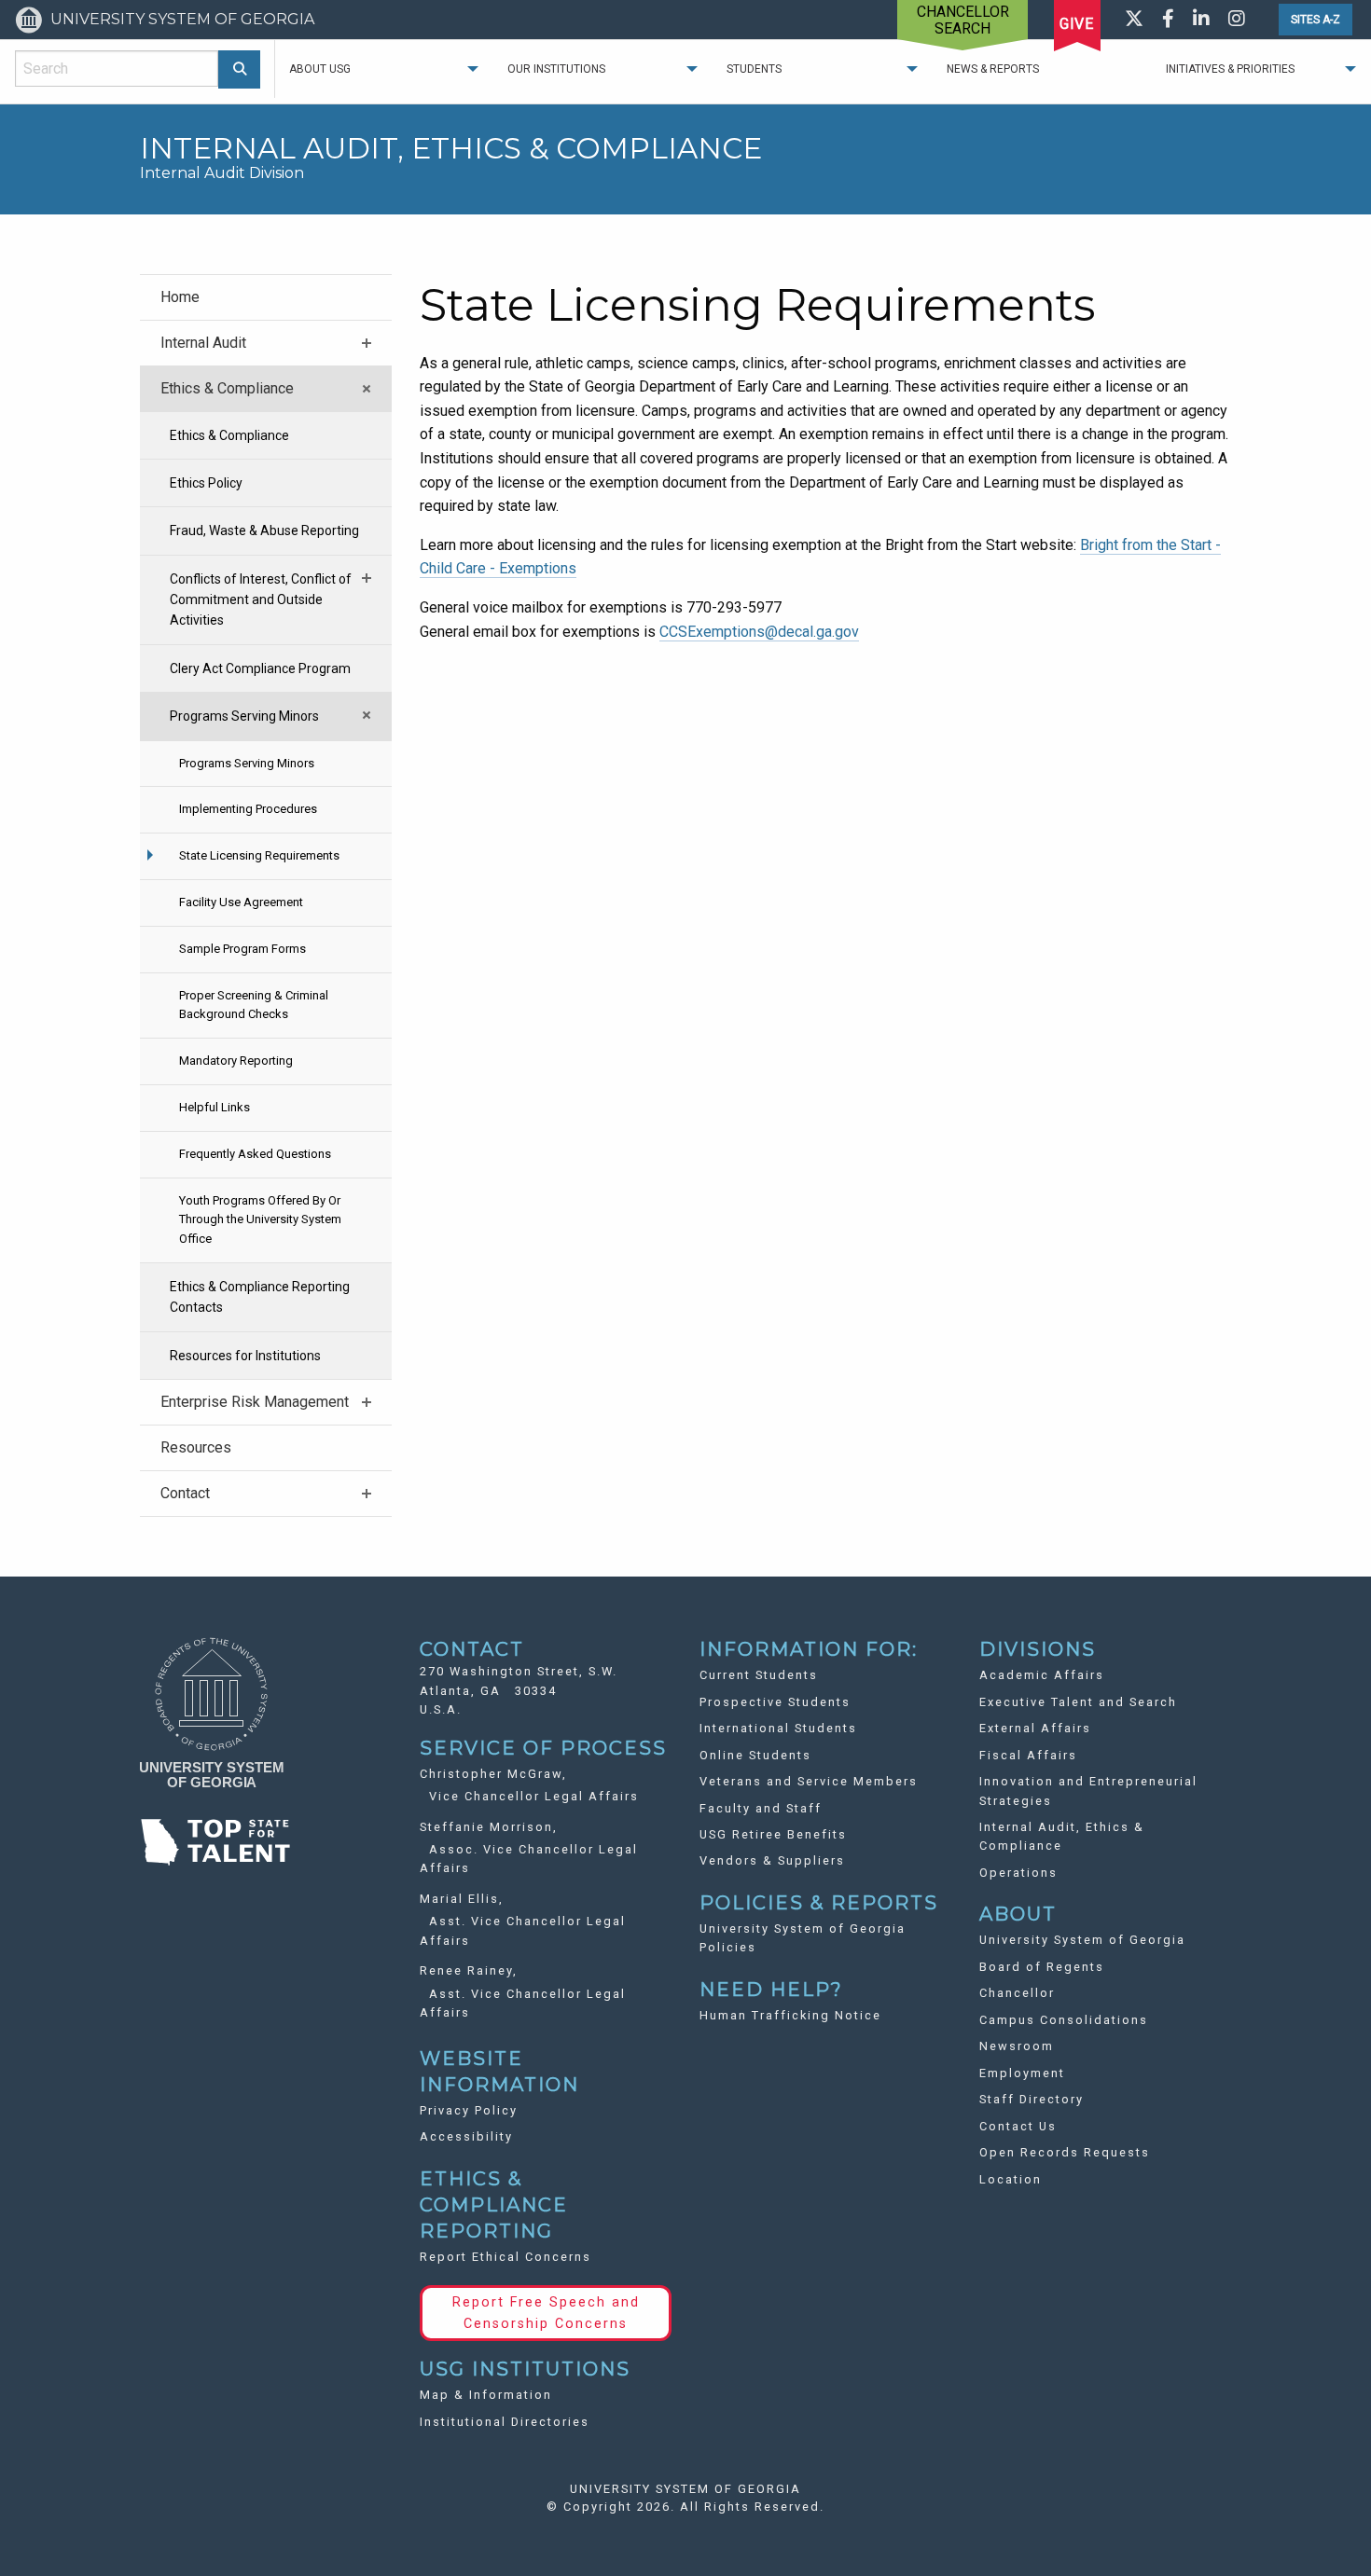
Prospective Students (775, 1702)
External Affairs (1035, 1728)
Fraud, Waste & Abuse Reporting (264, 530)
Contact (185, 1493)
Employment (1022, 2073)
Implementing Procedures (248, 809)
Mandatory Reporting (236, 1061)
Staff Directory (1032, 2099)
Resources (196, 1447)
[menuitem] (266, 297)
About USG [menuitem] (320, 69)
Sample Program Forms (242, 949)
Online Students (755, 1755)
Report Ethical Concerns (505, 2257)
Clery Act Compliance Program (260, 668)
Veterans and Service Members (809, 1781)
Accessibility (466, 2136)
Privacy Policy (469, 2110)
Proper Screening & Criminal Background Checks (254, 1005)
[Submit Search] (239, 69)
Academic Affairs (1042, 1675)
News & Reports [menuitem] (993, 69)
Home (180, 297)
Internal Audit (203, 343)
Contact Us (1018, 2126)
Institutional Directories (505, 2422)
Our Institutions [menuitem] (556, 69)
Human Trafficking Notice (790, 2015)
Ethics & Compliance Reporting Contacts (260, 1297)
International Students (778, 1728)
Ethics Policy (206, 483)
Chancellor (1017, 1993)
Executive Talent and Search (1078, 1702)
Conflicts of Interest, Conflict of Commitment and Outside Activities (261, 600)
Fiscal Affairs (1028, 1755)
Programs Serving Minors (244, 716)
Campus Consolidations (1064, 2020)
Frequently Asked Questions (255, 1154)
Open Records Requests (1065, 2152)
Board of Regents (1042, 1967)
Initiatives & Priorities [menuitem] (1230, 69)
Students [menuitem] (754, 69)
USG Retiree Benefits (773, 1834)
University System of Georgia (1082, 1940)
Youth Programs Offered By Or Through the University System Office (260, 1220)
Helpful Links (215, 1107)
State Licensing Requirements (259, 855)
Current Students (759, 1675)
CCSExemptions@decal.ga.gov (759, 632)
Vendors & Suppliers (772, 1860)
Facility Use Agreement (241, 902)
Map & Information (486, 2395)
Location (1011, 2179)
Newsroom (1017, 2046)
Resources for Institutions (245, 1356)
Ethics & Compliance (227, 388)
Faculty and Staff (761, 1808)
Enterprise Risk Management (255, 1402)
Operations (1018, 1873)
